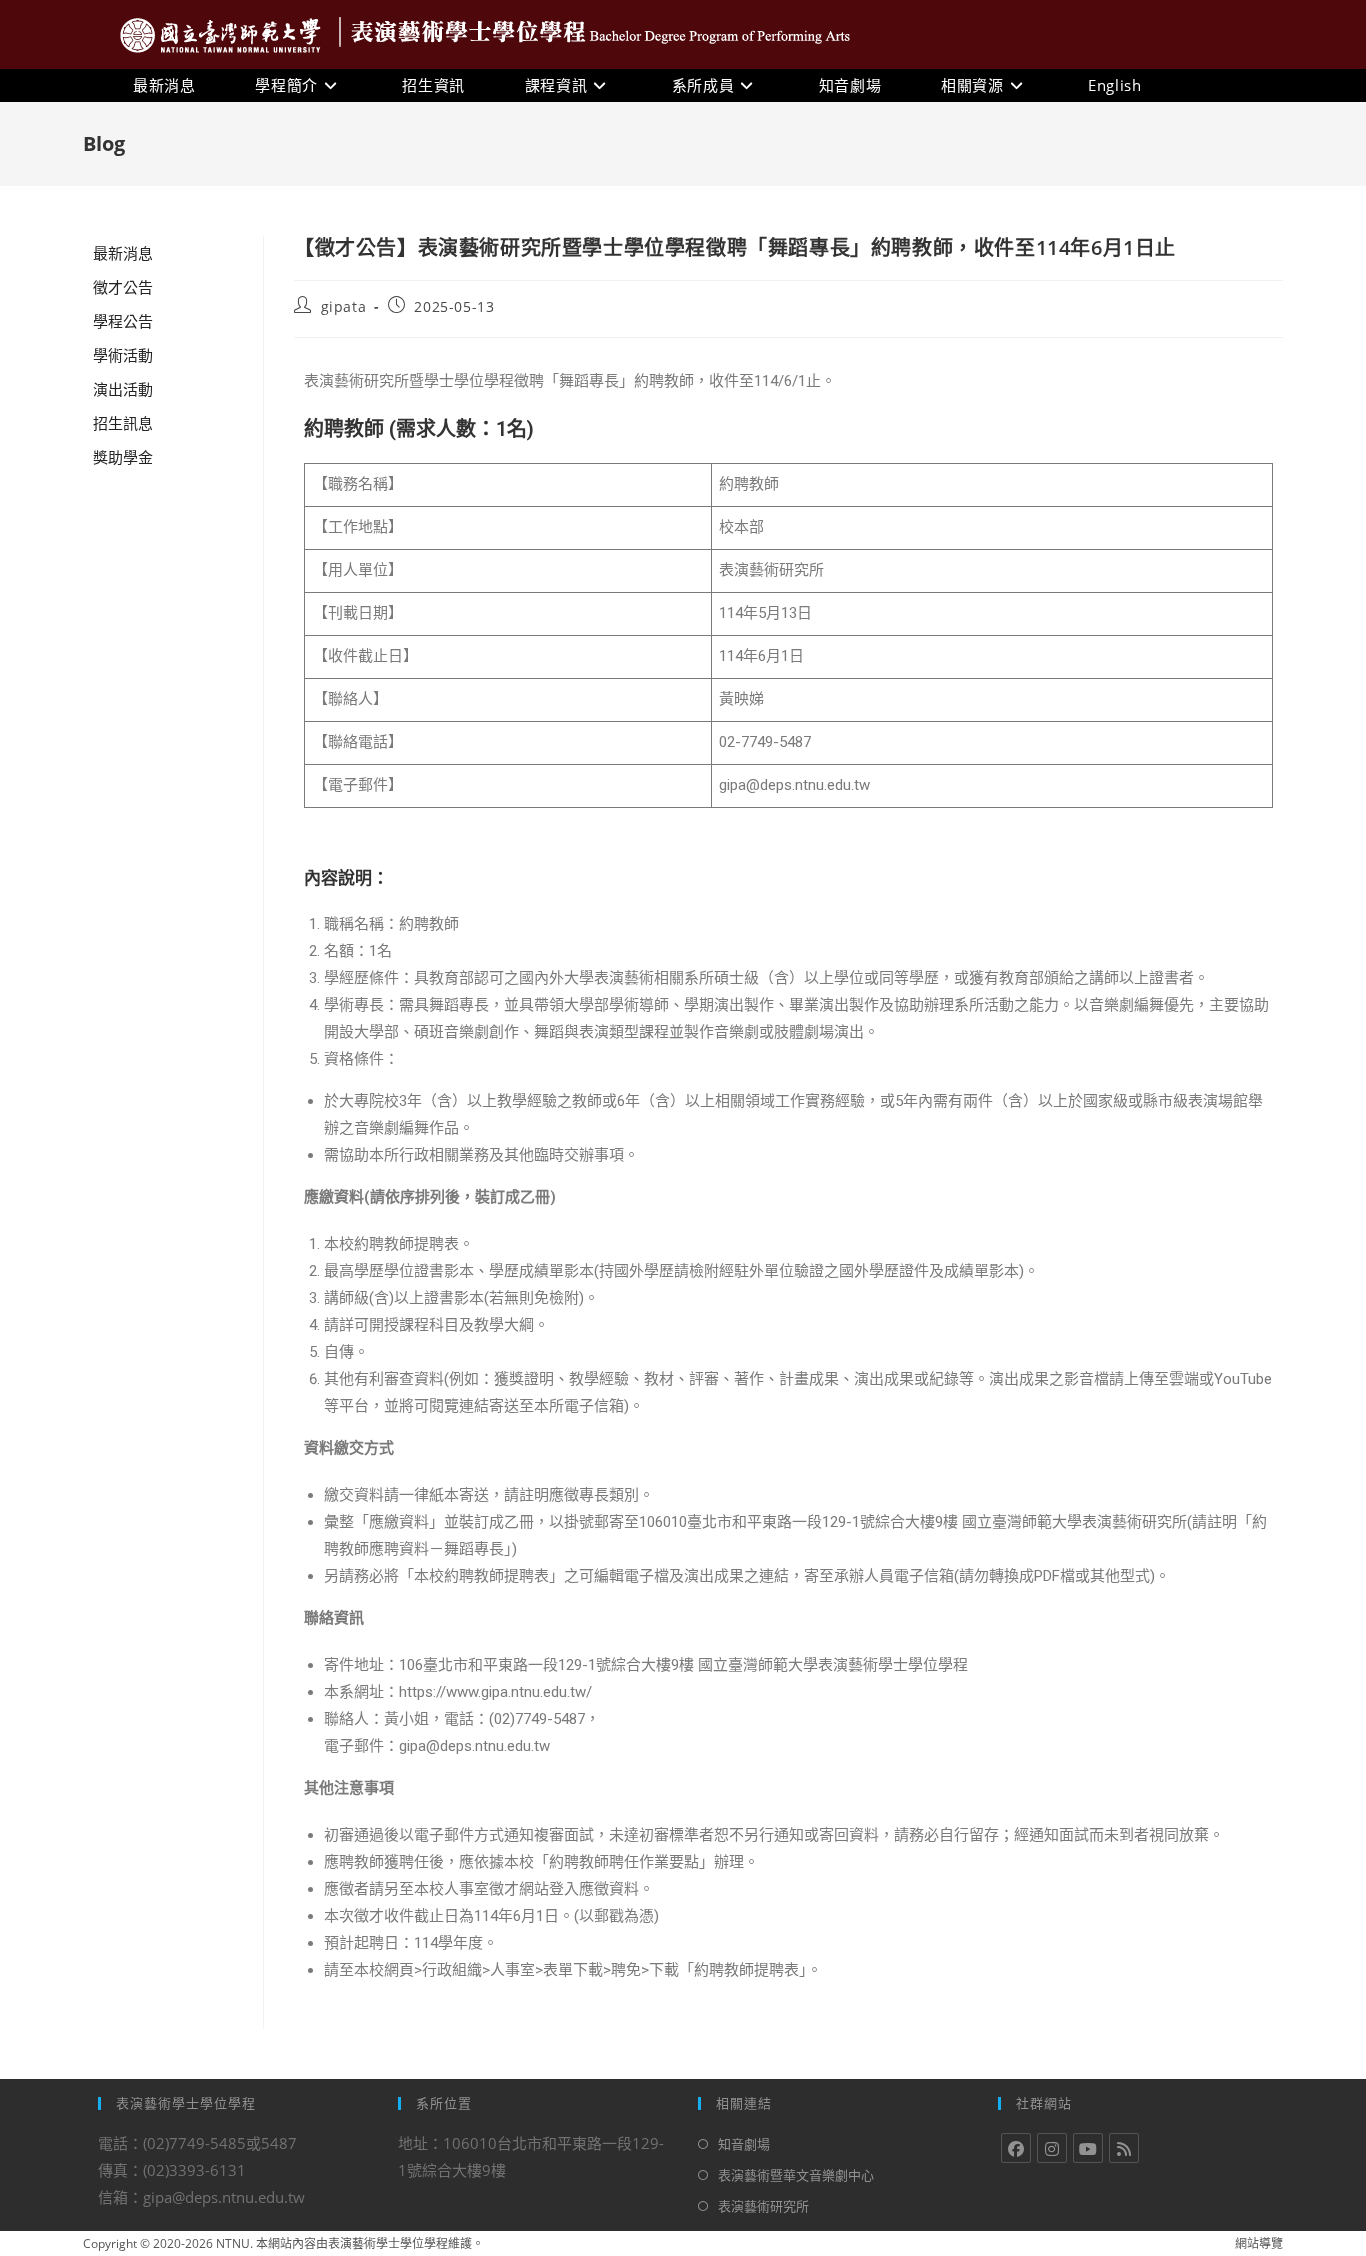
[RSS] (1124, 2148)
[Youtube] (1088, 2148)
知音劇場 (744, 2144)
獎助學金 (123, 457)
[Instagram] (1052, 2148)
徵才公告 (123, 287)
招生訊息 (123, 423)
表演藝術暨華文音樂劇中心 (796, 2175)
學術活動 (123, 355)
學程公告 (123, 321)
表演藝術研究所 (763, 2206)
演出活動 (123, 389)
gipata (344, 306)
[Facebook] (1016, 2148)
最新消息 (123, 253)
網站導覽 (1259, 2243)
